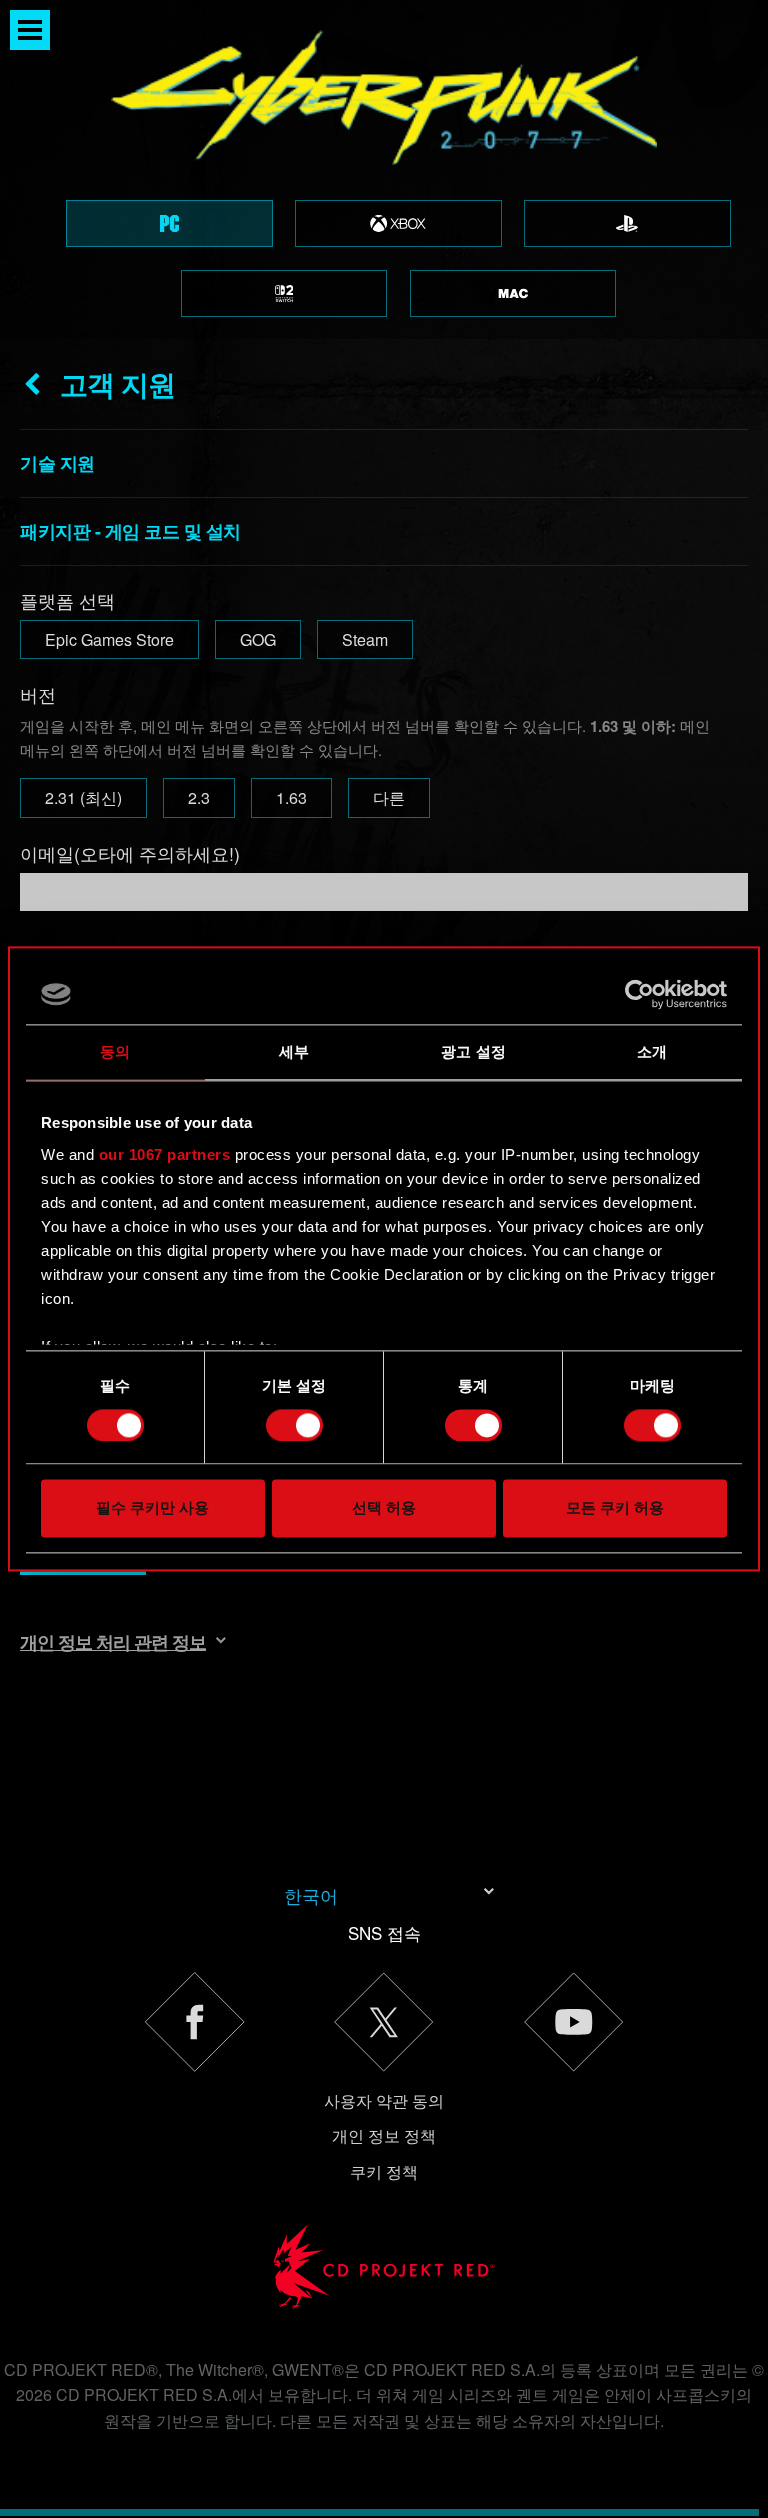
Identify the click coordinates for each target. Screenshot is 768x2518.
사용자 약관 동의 (384, 2100)
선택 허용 (384, 1508)
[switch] (294, 1425)
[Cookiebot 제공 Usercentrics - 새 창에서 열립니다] (639, 994)
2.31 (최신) (83, 797)
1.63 (291, 797)
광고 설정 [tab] (473, 1051)
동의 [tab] (115, 1051)
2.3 (199, 797)
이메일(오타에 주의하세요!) (130, 853)
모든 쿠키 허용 (615, 1508)
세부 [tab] (294, 1051)
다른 (389, 797)
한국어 (311, 1895)
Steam (365, 639)
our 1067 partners (165, 1154)
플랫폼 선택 (67, 600)
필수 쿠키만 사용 (152, 1508)
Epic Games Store (109, 639)
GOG (258, 639)
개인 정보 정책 (384, 2135)
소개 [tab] (652, 1051)
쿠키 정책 (384, 2171)
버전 (38, 694)
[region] (384, 169)
